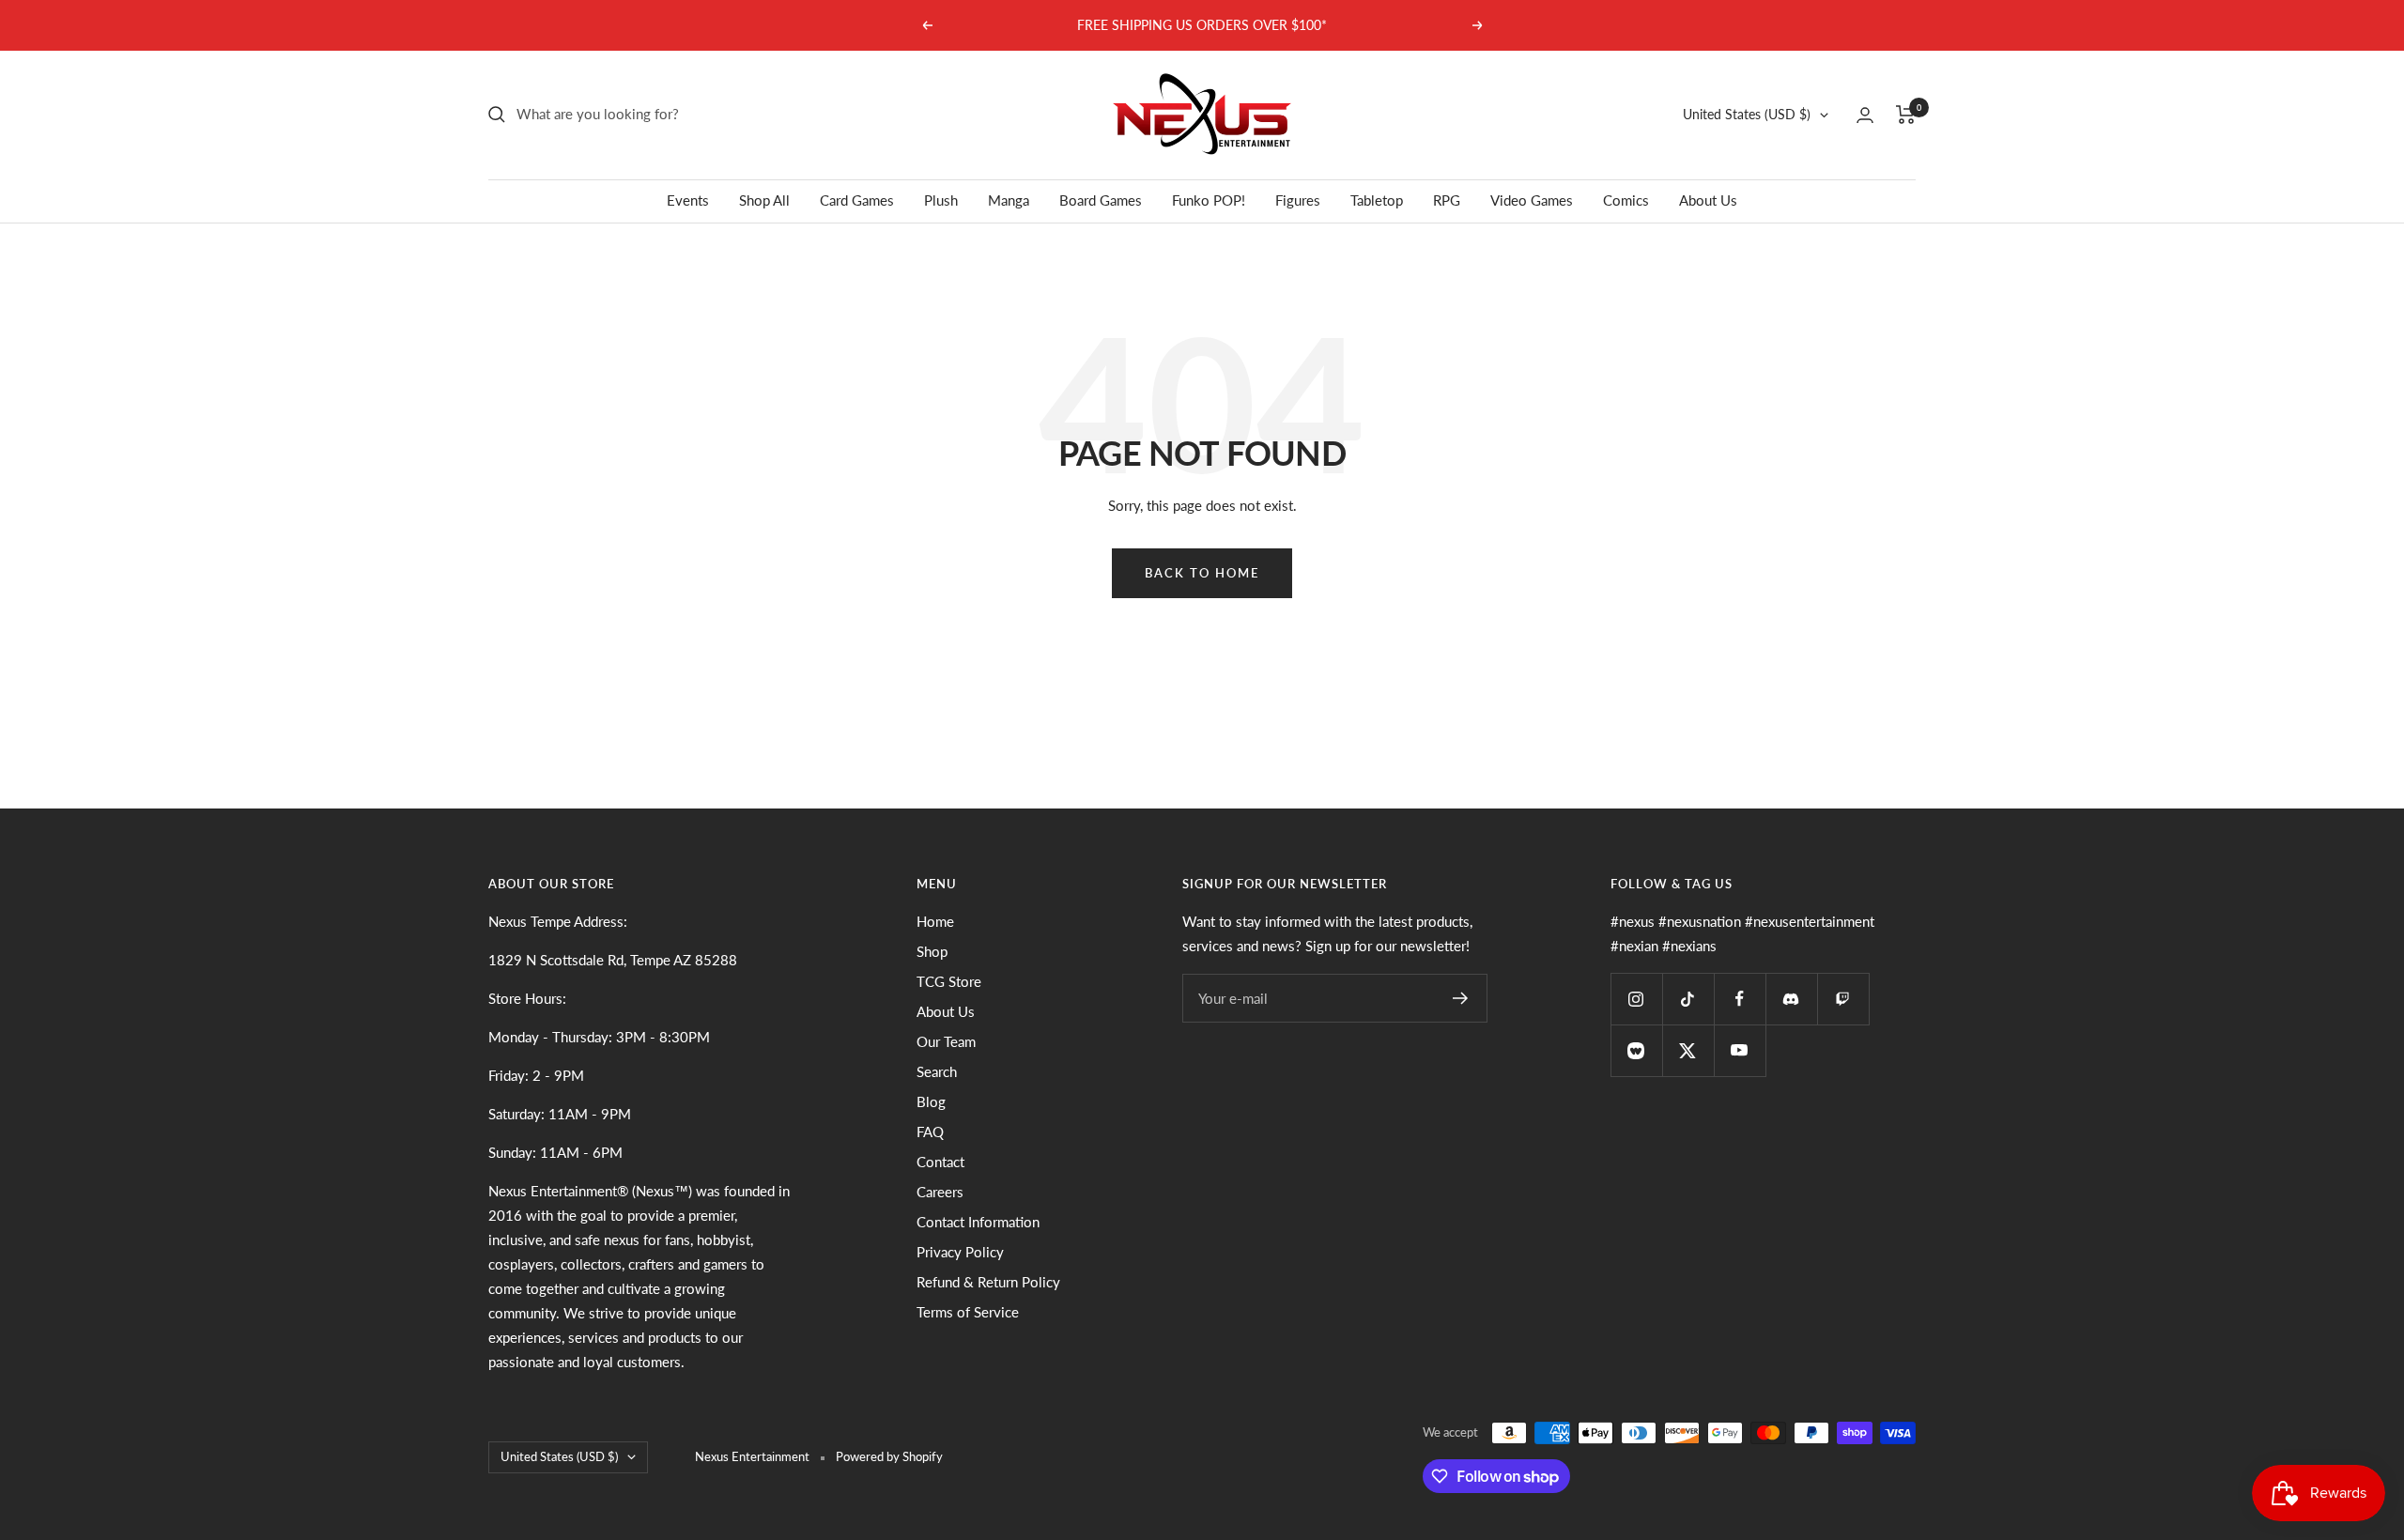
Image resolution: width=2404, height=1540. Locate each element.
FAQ (930, 1132)
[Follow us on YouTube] (1740, 1050)
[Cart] (1906, 115)
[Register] (1461, 998)
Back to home (1202, 573)
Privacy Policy (960, 1252)
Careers (940, 1192)
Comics (1626, 200)
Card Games (857, 200)
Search (937, 1071)
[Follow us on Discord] (1791, 999)
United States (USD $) (1747, 114)
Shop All (764, 200)
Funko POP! (1209, 200)
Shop (932, 951)
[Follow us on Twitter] (1688, 1050)
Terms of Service (968, 1312)
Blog (931, 1101)
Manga (1009, 200)
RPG (1447, 200)
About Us (1708, 200)
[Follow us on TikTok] (1688, 999)
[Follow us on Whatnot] (1636, 1050)
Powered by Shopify (889, 1456)
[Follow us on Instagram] (1636, 999)
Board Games (1101, 200)
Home (935, 921)
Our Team (946, 1041)
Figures (1298, 200)
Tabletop (1377, 200)
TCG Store (949, 981)
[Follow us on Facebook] (1740, 999)
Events (688, 200)
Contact (940, 1162)
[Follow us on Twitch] (1843, 999)
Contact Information (978, 1222)
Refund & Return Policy (988, 1282)
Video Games (1532, 200)
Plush (941, 200)
